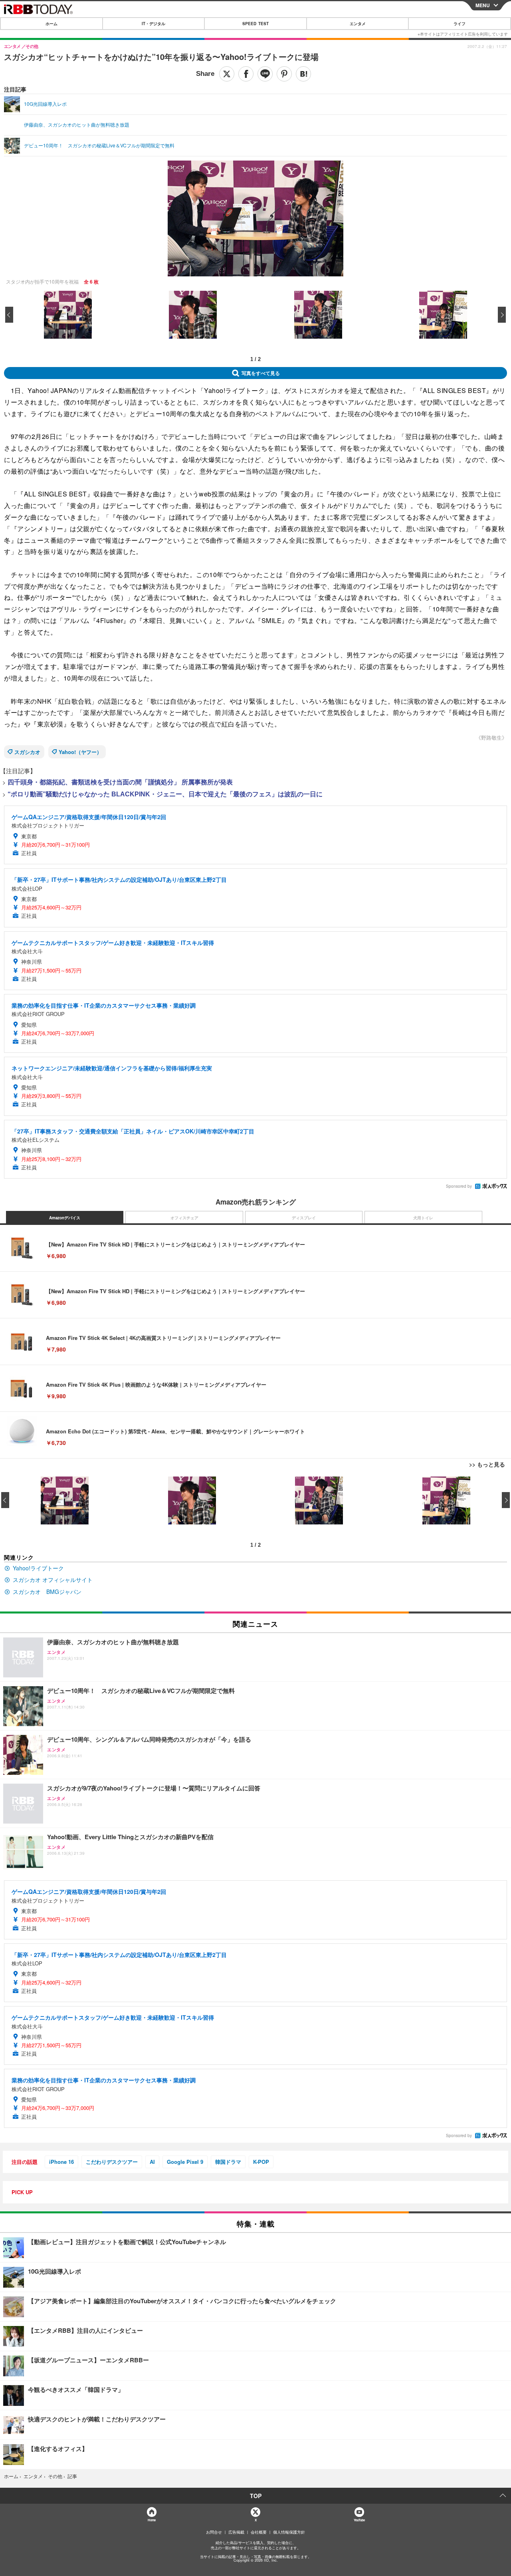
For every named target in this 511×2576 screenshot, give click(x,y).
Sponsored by (459, 1186)
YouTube (359, 2520)
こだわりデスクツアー (112, 2162)
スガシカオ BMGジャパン (47, 1592)
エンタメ (358, 24)
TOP (256, 2496)
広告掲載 (236, 2532)
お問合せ (214, 2532)
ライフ (460, 24)
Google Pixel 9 (185, 2162)
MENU (483, 5)
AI (152, 2162)
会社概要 (259, 2532)
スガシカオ (27, 752)
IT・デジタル (153, 24)
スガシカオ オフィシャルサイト (53, 1580)
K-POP (261, 2162)
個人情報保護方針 (289, 2532)
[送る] (265, 74)
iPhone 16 (61, 2162)
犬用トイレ (423, 1218)
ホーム (51, 24)
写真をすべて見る (261, 373)
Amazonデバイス (65, 1218)
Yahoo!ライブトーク (38, 1568)
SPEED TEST (255, 24)
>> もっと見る (487, 1464)
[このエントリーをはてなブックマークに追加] (303, 74)
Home (152, 2520)
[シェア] (246, 74)
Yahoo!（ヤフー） (80, 752)
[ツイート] (227, 74)
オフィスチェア (184, 1218)
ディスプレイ (304, 1218)
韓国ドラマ (228, 2162)
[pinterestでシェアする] (284, 74)
